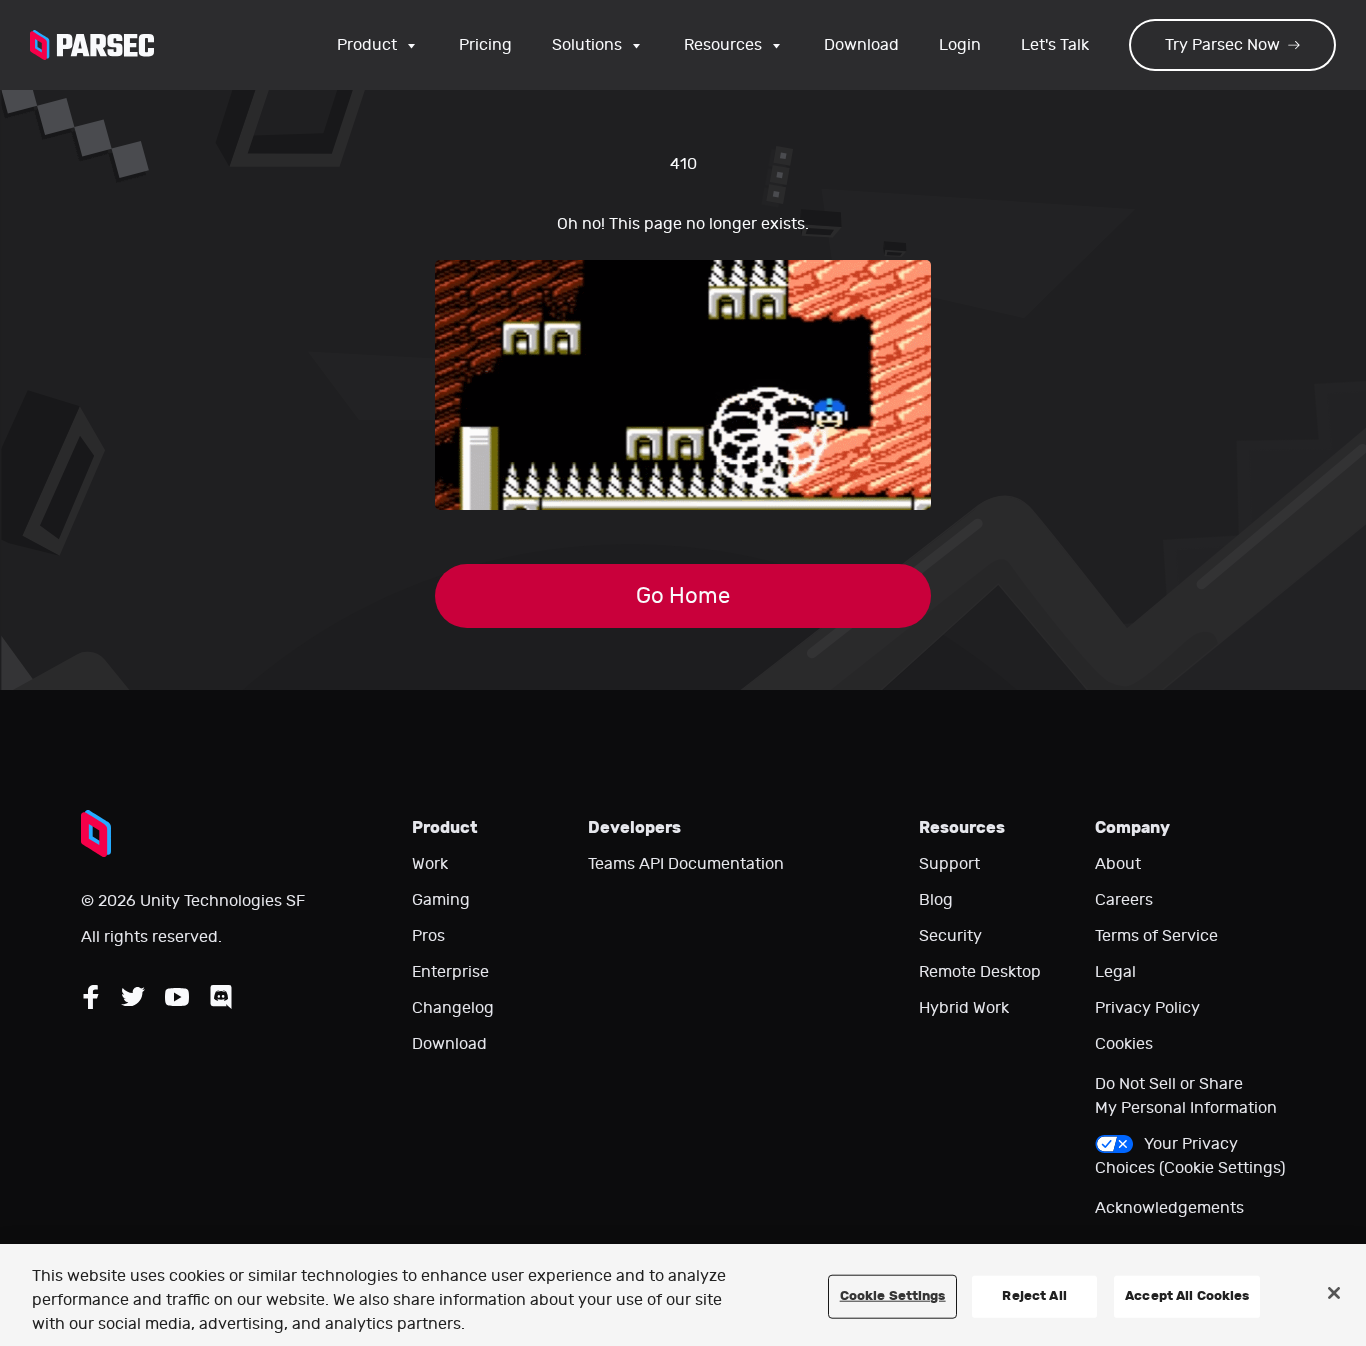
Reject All (1034, 1296)
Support (949, 864)
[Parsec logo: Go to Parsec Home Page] (92, 45)
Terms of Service (1156, 936)
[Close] (1334, 1293)
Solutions (587, 45)
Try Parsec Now (1222, 45)
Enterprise (450, 972)
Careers (1124, 900)
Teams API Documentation (686, 864)
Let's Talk (1055, 45)
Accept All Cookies (1187, 1296)
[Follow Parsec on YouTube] (177, 997)
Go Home (683, 596)
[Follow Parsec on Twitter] (133, 997)
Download (861, 45)
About (1118, 864)
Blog (936, 900)
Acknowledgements (1169, 1208)
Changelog (453, 1008)
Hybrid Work (964, 1008)
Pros (428, 936)
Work (430, 864)
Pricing (485, 45)
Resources (723, 45)
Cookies (1124, 1044)
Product (367, 45)
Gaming (441, 900)
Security (950, 936)
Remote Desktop (980, 972)
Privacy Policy (1147, 1008)
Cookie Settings (893, 1296)
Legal (1115, 972)
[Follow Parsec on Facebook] (91, 997)
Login (960, 45)
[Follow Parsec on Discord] (221, 997)
